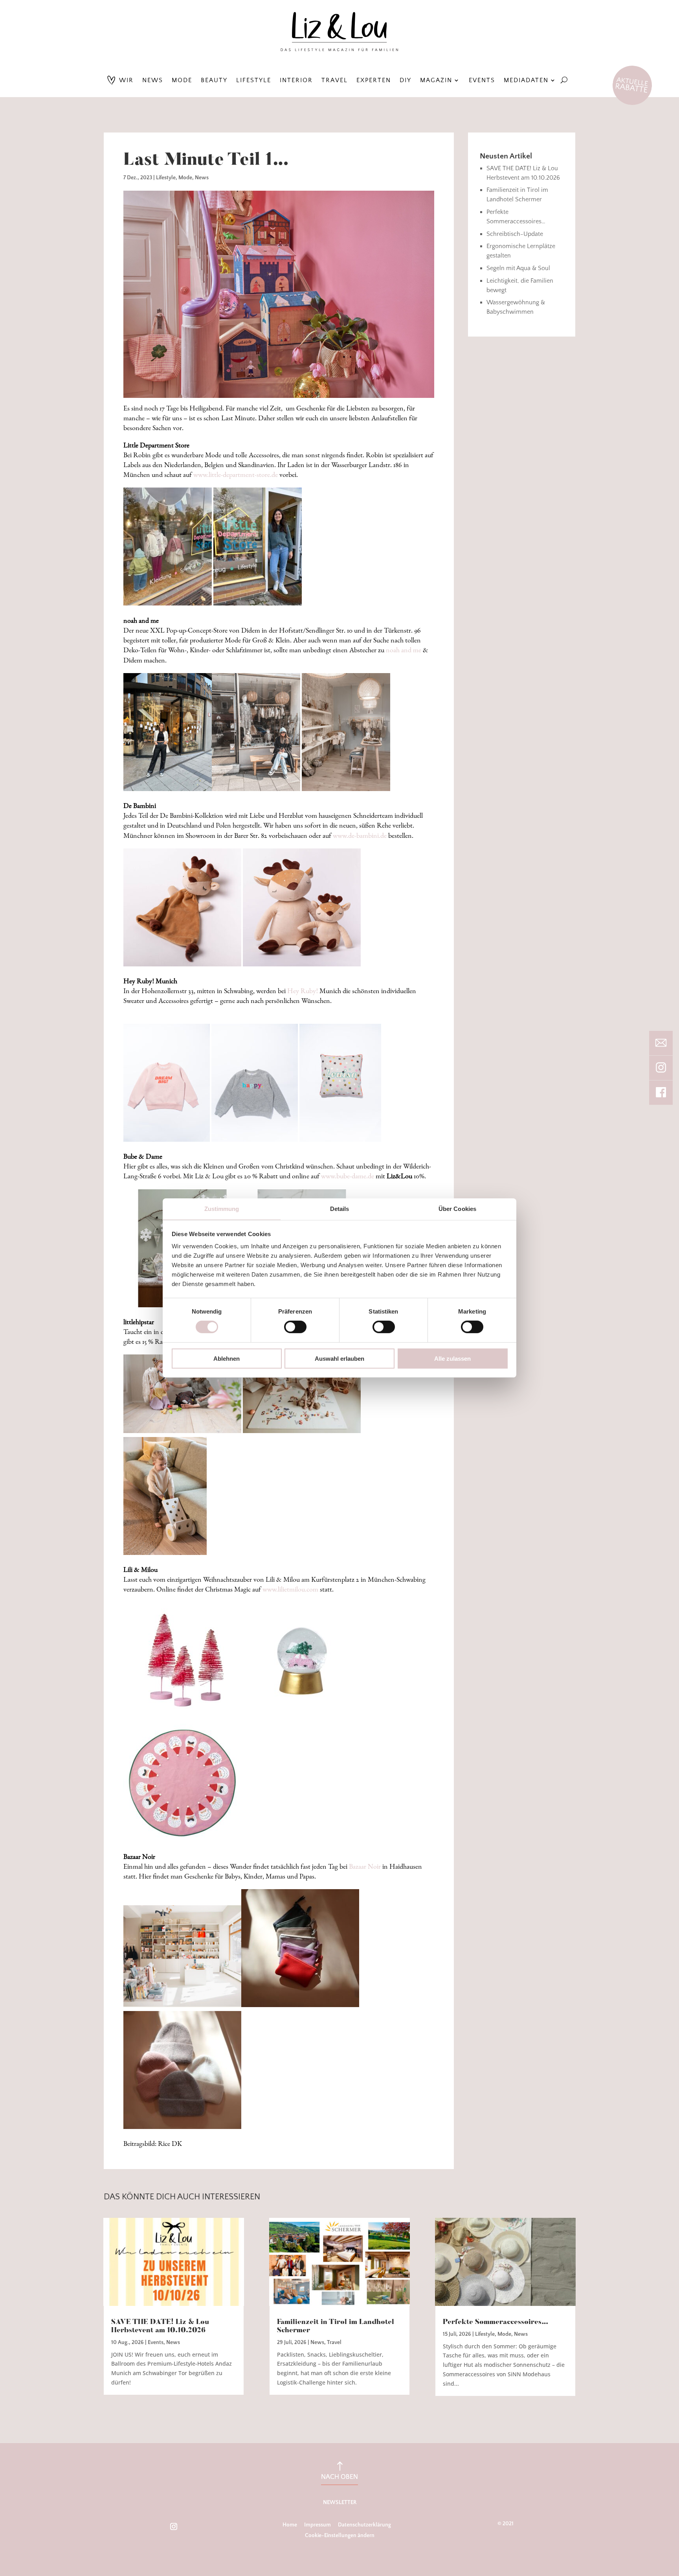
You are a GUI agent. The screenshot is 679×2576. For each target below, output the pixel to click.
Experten (374, 80)
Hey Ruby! (303, 992)
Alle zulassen (452, 1359)
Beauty (214, 80)
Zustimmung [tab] (222, 1209)
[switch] (295, 1327)
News (153, 80)
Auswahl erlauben (339, 1359)
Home (290, 2525)
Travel (335, 80)
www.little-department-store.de (236, 475)
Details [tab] (340, 1209)
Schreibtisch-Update (515, 234)
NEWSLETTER (340, 2502)
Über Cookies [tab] (457, 1209)
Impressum (317, 2525)
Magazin (436, 80)
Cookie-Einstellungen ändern (340, 2536)
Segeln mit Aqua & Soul (518, 268)
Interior (296, 80)
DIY (406, 80)
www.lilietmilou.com (290, 1590)
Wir (126, 80)
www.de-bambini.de (360, 836)
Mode (182, 80)
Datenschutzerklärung (364, 2525)
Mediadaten (526, 80)
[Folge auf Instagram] (174, 2526)
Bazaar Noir (365, 1867)
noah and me (404, 651)
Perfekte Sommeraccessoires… (496, 2322)
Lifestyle (254, 80)
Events (482, 80)
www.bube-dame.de (348, 1177)
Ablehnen (227, 1359)
